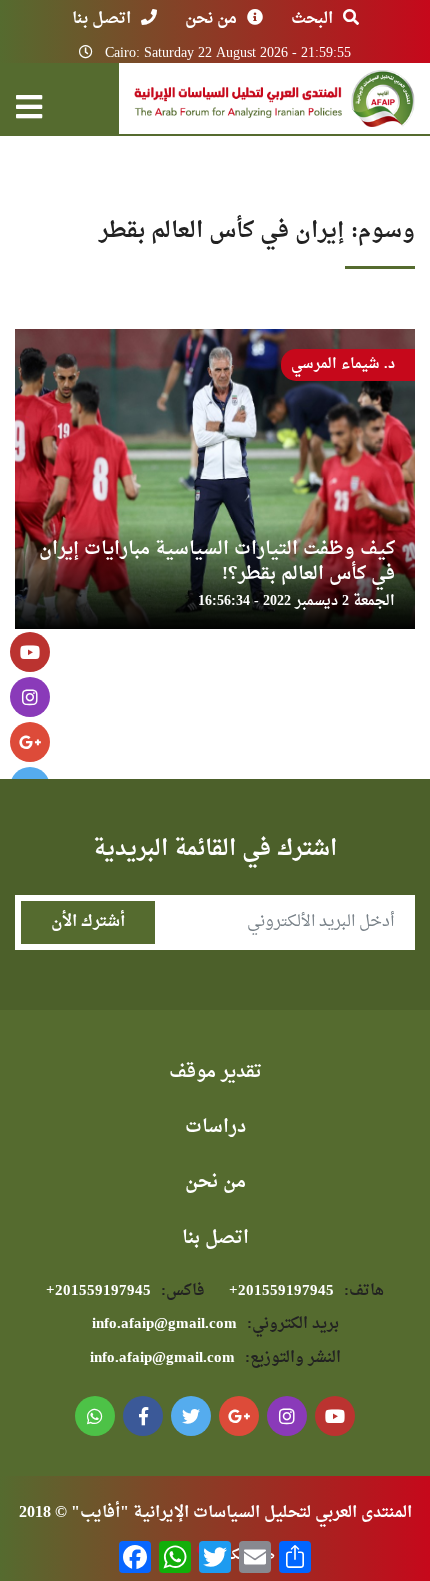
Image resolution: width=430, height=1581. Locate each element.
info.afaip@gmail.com (215, 1324)
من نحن (211, 19)
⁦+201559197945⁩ (306, 1291)
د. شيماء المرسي (343, 364)
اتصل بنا (101, 19)
